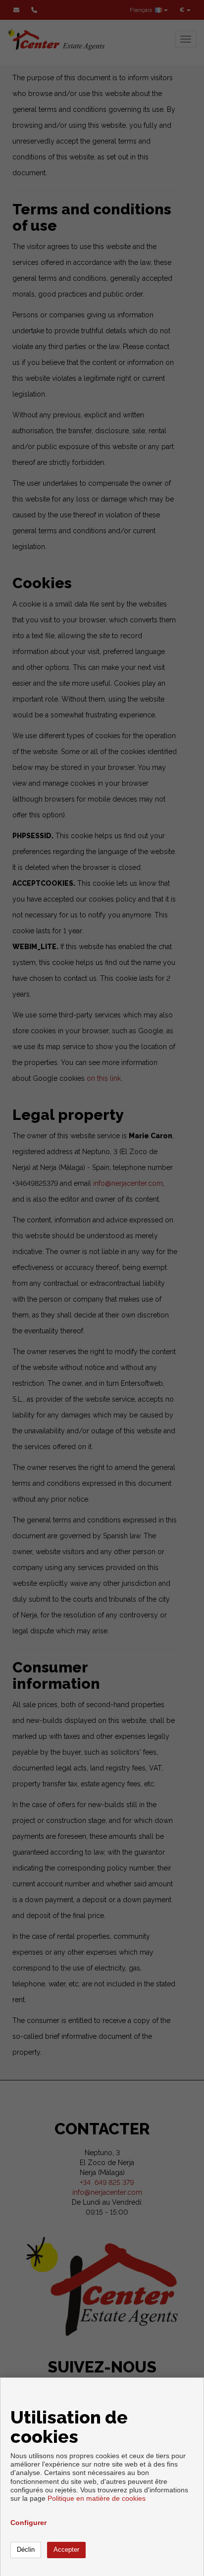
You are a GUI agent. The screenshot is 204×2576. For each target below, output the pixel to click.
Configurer (28, 2523)
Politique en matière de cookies (97, 2498)
